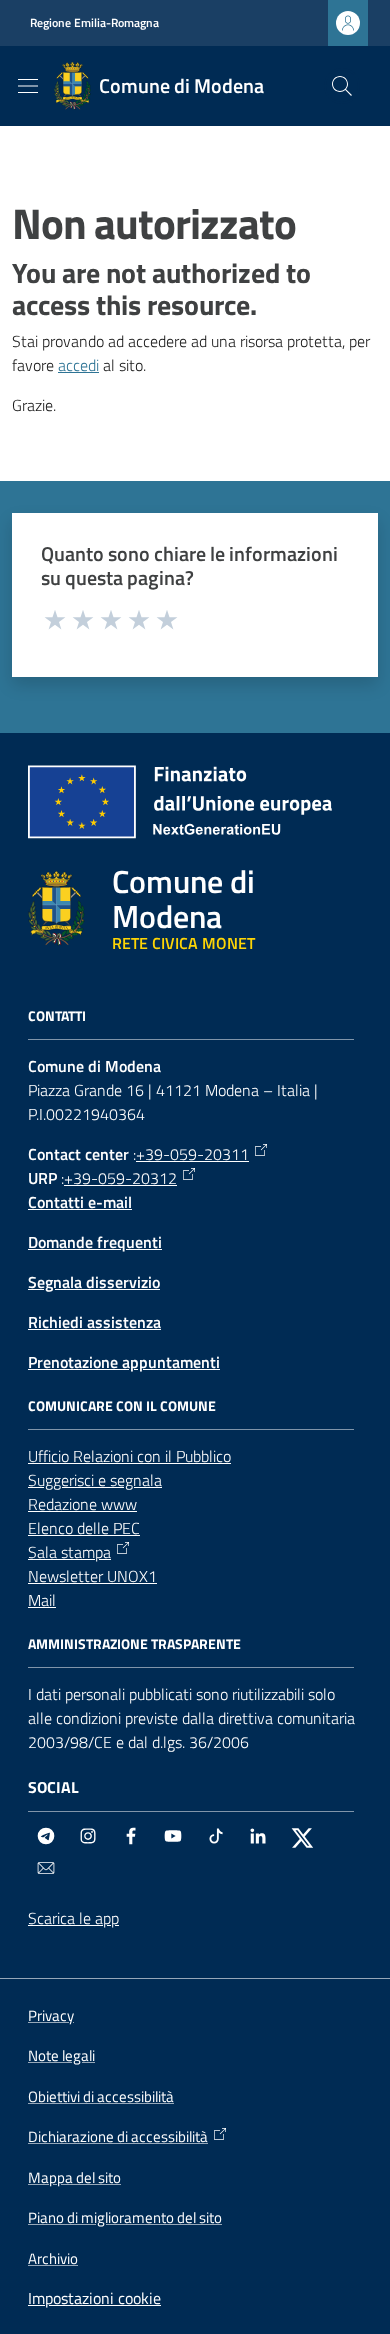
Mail (42, 1600)
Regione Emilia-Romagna (94, 23)
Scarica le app (73, 1918)
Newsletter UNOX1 (92, 1576)
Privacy (51, 2015)
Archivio (53, 2258)
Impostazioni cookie (94, 2298)
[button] (342, 86)
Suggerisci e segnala (95, 1480)
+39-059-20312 (120, 1178)
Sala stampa (69, 1552)
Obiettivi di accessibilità (101, 2096)
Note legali (61, 2055)
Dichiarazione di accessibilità (118, 2137)
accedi (78, 365)
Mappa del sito (74, 2177)
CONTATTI (57, 1016)
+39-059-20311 (192, 1154)
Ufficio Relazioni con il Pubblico (129, 1456)
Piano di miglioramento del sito (125, 2217)
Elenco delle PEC (84, 1528)
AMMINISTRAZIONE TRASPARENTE (134, 1644)
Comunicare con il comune (122, 1406)
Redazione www (82, 1504)
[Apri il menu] (28, 86)
